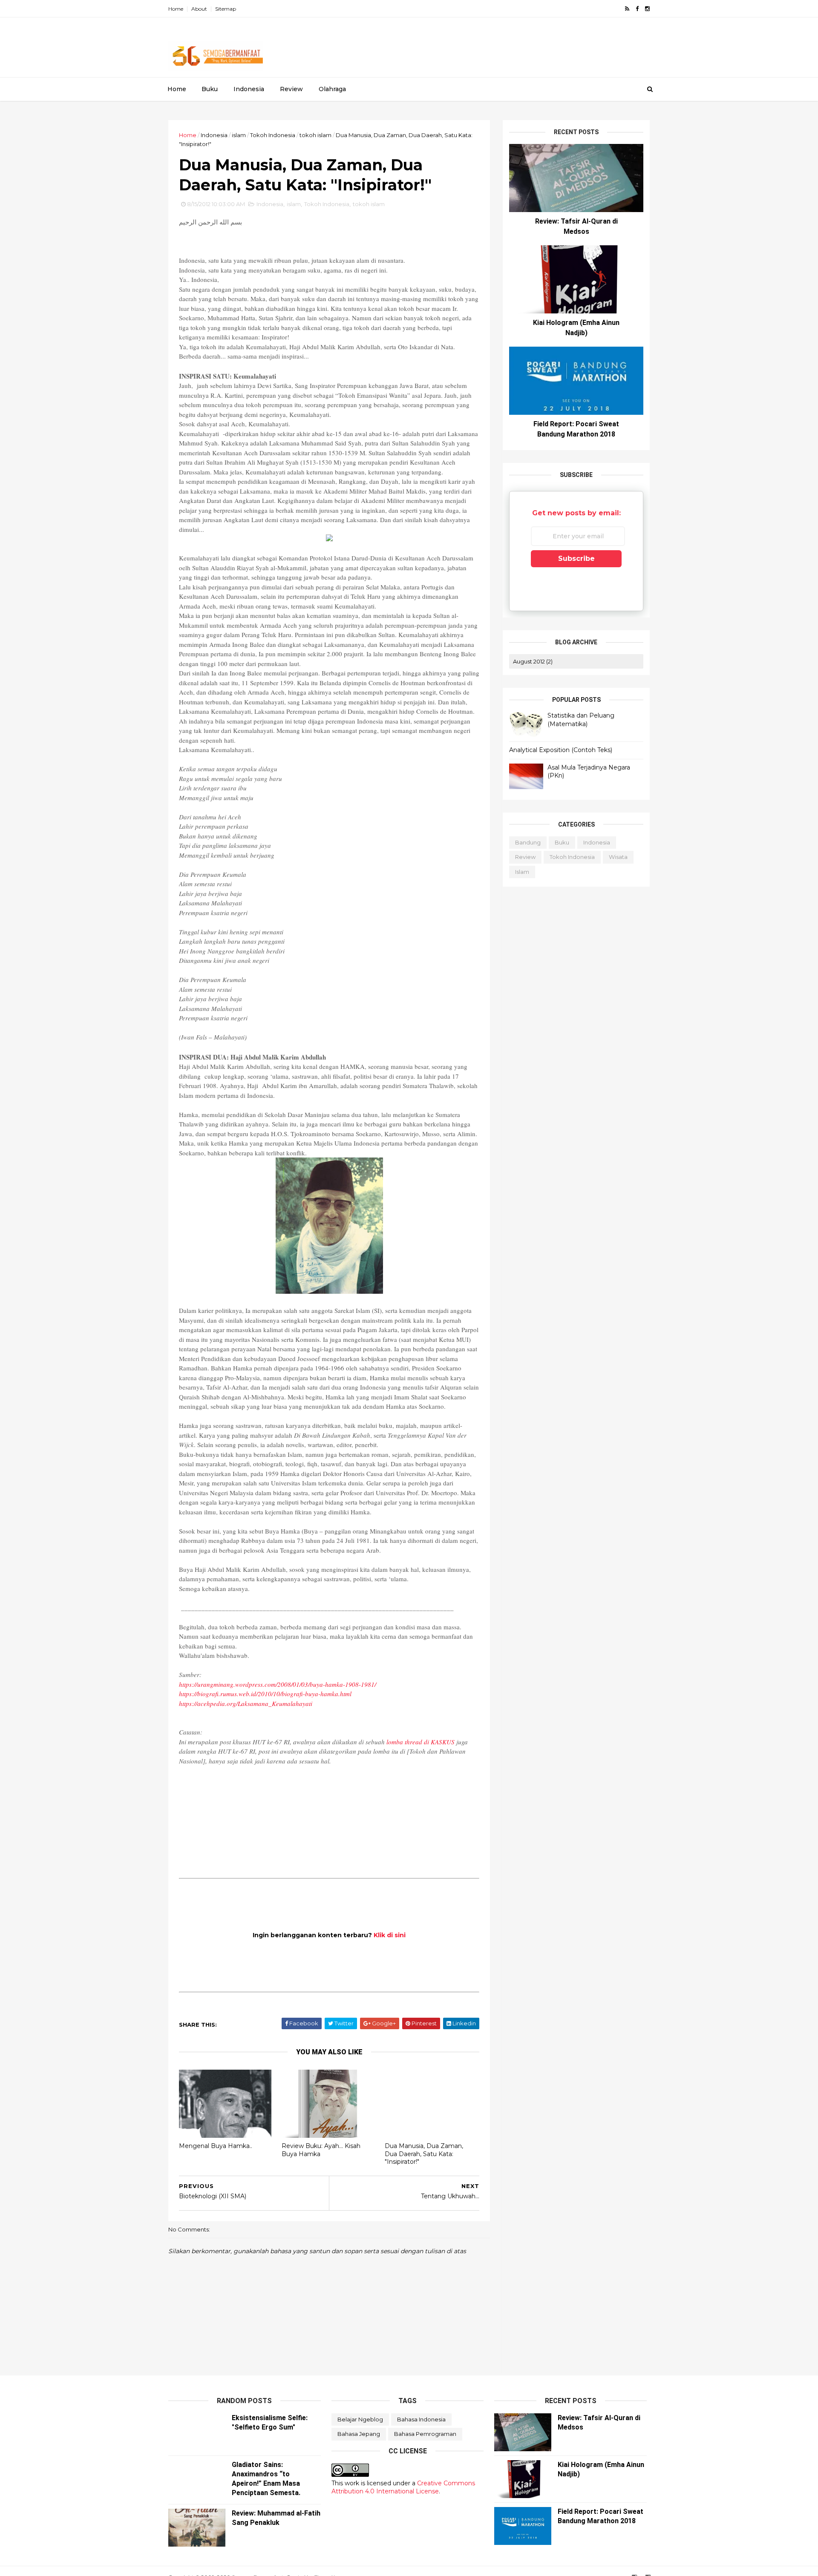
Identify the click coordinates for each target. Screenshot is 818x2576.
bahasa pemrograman (425, 2434)
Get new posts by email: (576, 513)
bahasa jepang (359, 2434)
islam (239, 135)
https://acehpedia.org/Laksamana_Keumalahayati (246, 1703)
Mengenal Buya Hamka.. (216, 2146)
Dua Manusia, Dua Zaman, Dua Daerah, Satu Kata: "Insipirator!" (424, 2154)
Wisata (618, 857)
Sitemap (226, 9)
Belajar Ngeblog (360, 2419)
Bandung (528, 842)
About (199, 9)
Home (176, 9)
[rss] (627, 9)
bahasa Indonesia (421, 2419)
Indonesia (249, 89)
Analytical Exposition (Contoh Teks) (561, 750)
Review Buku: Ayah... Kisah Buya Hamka (321, 2150)
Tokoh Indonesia (273, 135)
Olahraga (332, 89)
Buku (210, 89)
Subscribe (576, 559)
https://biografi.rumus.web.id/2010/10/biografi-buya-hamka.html (265, 1694)
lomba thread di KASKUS (421, 1742)
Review (291, 89)
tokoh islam (315, 135)
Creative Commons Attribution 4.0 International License (403, 2487)
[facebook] (637, 9)
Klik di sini (390, 1935)
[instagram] (647, 9)
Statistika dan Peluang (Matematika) (581, 720)
